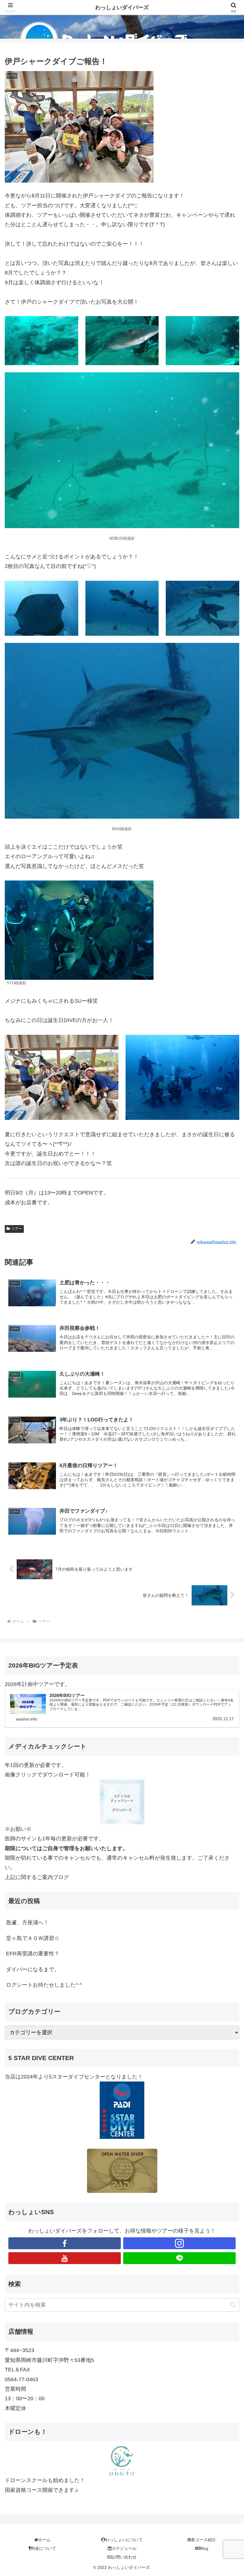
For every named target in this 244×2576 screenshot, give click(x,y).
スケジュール (124, 2548)
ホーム (44, 2540)
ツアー (17, 1229)
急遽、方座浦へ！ (27, 1922)
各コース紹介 (204, 2540)
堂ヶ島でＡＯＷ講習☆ (33, 1938)
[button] (233, 2305)
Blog (204, 2548)
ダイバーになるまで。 (33, 1969)
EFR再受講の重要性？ (33, 1954)
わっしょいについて (124, 2540)
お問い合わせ (124, 2557)
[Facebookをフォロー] (65, 2243)
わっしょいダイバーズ (122, 7)
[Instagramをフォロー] (179, 2243)
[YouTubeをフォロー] (65, 2258)
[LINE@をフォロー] (179, 2258)
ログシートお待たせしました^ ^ (44, 1985)
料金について (43, 2548)
